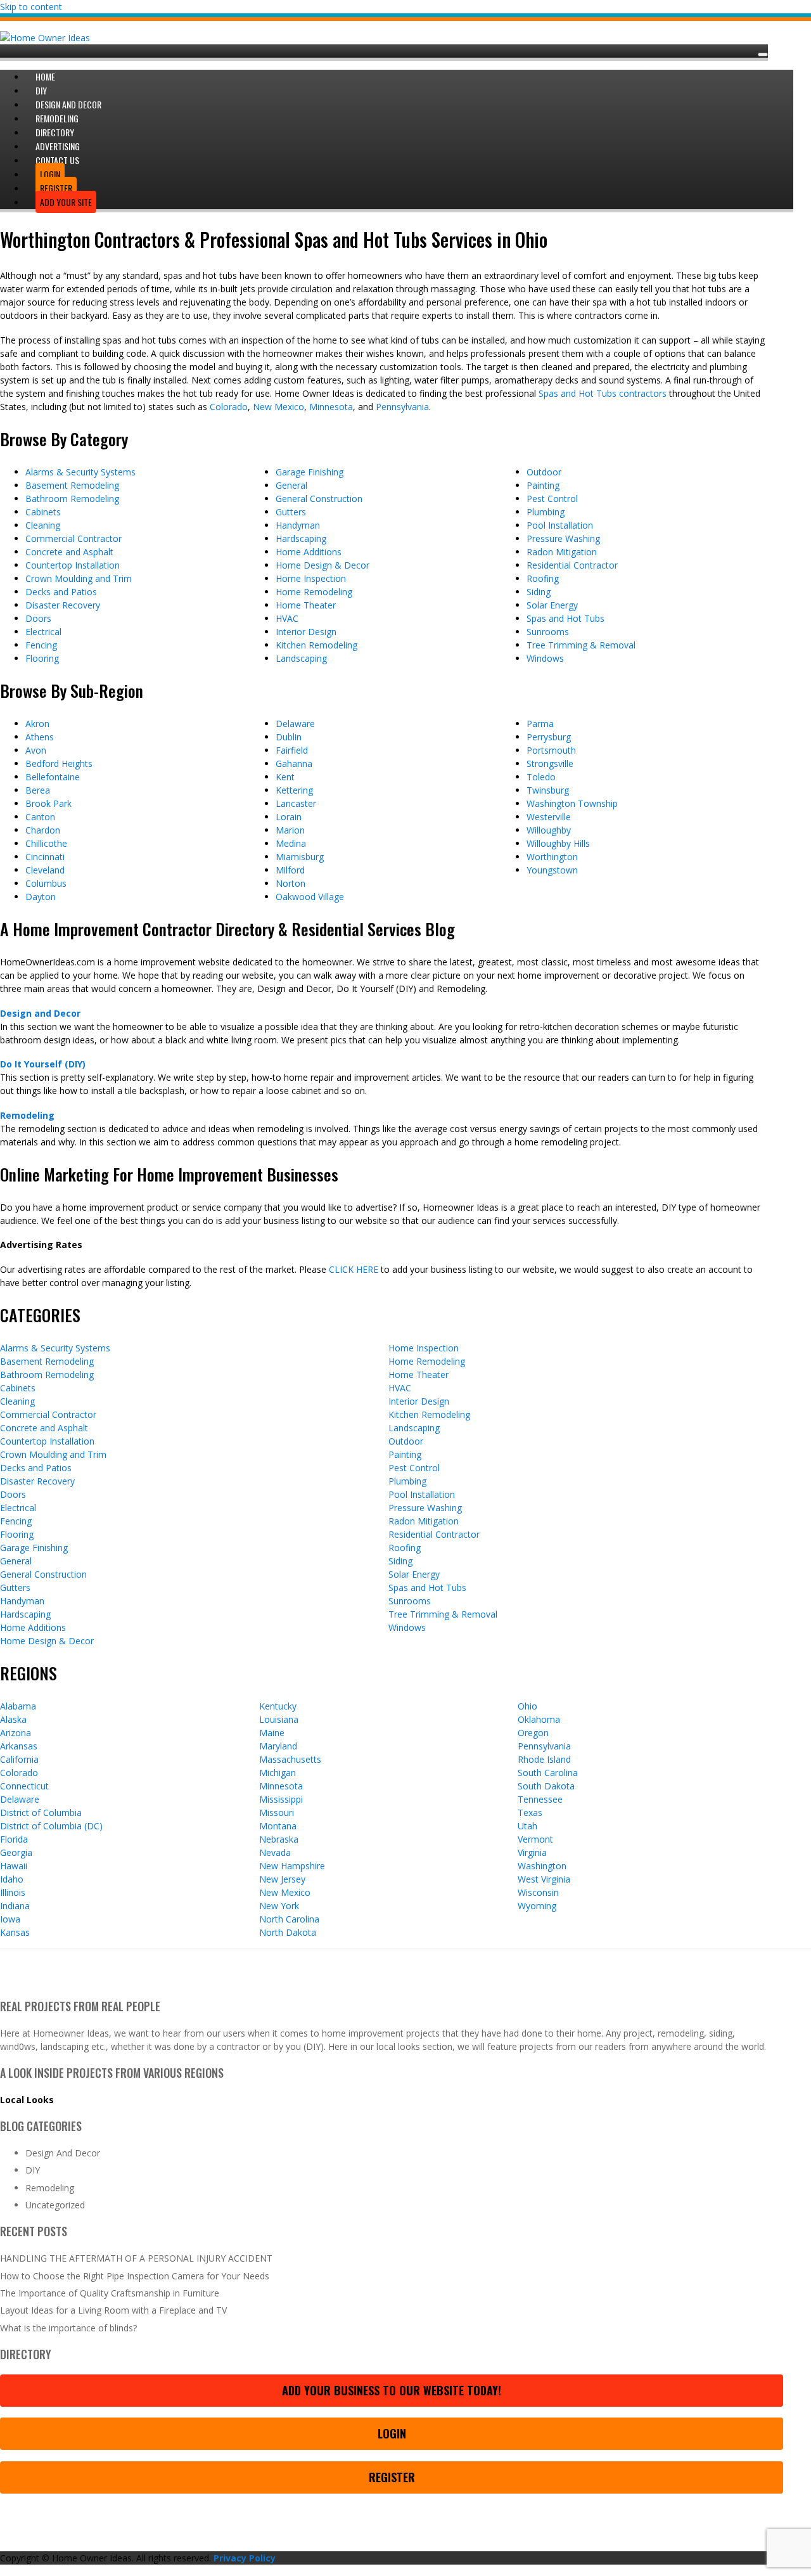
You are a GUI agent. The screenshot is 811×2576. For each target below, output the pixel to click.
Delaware (295, 724)
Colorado (229, 407)
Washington (542, 1866)
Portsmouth (551, 750)
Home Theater (306, 605)
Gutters (291, 512)
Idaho (12, 1879)
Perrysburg (549, 737)
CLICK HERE (354, 1269)
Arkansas (19, 1746)
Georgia (16, 1852)
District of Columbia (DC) (51, 1826)
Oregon (533, 1733)
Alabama (18, 1706)
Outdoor (544, 472)
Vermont (535, 1839)
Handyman (298, 525)
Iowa (10, 1919)
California (19, 1759)
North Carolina (289, 1919)
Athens (40, 737)
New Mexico (278, 407)
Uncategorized (55, 2205)
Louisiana (279, 1719)
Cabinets (43, 512)
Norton (291, 883)
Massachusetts (290, 1759)
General (291, 485)
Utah (527, 1826)
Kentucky (278, 1706)
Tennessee (540, 1799)
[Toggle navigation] (763, 55)
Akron (37, 724)
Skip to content (31, 7)
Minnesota (331, 407)
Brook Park (48, 803)
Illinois (13, 1892)
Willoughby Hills (558, 843)
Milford (290, 870)
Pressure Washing (563, 538)
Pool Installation (560, 525)
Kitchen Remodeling (316, 645)
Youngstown (552, 870)
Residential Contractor (572, 565)
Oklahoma (539, 1719)
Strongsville (550, 763)
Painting (543, 485)
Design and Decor (40, 1013)
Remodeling (27, 1115)
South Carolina (548, 1773)
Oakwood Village (310, 897)
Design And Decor (63, 2153)
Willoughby (549, 830)
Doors (38, 618)
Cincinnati (45, 857)
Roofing (543, 578)
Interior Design (306, 632)
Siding (539, 592)
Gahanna (294, 763)
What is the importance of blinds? (68, 2328)
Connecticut (24, 1786)
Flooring (42, 658)
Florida (14, 1839)
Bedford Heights (59, 763)
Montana (278, 1826)
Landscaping (301, 658)
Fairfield (292, 750)
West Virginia (544, 1879)
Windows (545, 658)
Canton (40, 817)
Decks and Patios (61, 592)
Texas (530, 1813)
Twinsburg (548, 790)
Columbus (46, 883)
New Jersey (282, 1879)
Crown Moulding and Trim (79, 578)
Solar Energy (552, 605)
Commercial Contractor (73, 538)
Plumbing (546, 512)
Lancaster (296, 803)
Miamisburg (300, 857)
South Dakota (546, 1786)
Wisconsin (538, 1892)
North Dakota (288, 1932)
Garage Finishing (310, 472)
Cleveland (45, 870)
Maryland (278, 1746)
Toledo (541, 777)
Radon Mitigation (562, 552)
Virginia (532, 1852)
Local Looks (27, 2100)
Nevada (275, 1852)
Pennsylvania (402, 407)
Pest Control (552, 499)
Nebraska (279, 1839)
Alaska (13, 1719)
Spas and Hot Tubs (565, 618)
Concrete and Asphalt (69, 552)
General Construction (319, 499)
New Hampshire (292, 1866)
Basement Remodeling (72, 485)
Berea (38, 790)
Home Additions (309, 552)
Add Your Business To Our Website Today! (392, 2390)
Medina (291, 843)
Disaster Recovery (63, 605)
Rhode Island (544, 1759)
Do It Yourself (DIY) (43, 1064)
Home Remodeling (314, 592)
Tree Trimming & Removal (581, 645)
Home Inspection (311, 578)
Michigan (278, 1773)
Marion (290, 830)
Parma (540, 724)
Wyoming (537, 1906)
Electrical (43, 632)
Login (392, 2433)
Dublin (289, 737)
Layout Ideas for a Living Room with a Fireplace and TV (113, 2310)
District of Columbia (41, 1813)
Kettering (294, 790)
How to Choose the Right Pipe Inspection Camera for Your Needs (135, 2276)
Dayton (41, 897)
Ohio (527, 1706)
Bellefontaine (53, 777)
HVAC (287, 618)
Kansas (15, 1932)
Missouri (277, 1813)
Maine (272, 1733)
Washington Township (572, 803)
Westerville (549, 817)
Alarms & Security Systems (80, 472)
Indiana (15, 1906)
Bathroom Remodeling (72, 499)
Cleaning (43, 525)
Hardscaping (301, 538)
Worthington (552, 857)
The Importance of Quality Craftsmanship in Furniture (110, 2293)
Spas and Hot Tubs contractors (603, 393)
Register (392, 2477)
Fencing (41, 645)
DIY (33, 2170)
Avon (36, 750)
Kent (285, 777)
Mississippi (281, 1799)
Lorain (289, 817)
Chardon (43, 830)
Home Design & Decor (322, 565)
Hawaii (14, 1866)
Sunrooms (548, 632)
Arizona (16, 1733)
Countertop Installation (73, 565)
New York (279, 1906)
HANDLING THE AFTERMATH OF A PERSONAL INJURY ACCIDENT (136, 2258)
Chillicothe (46, 843)
